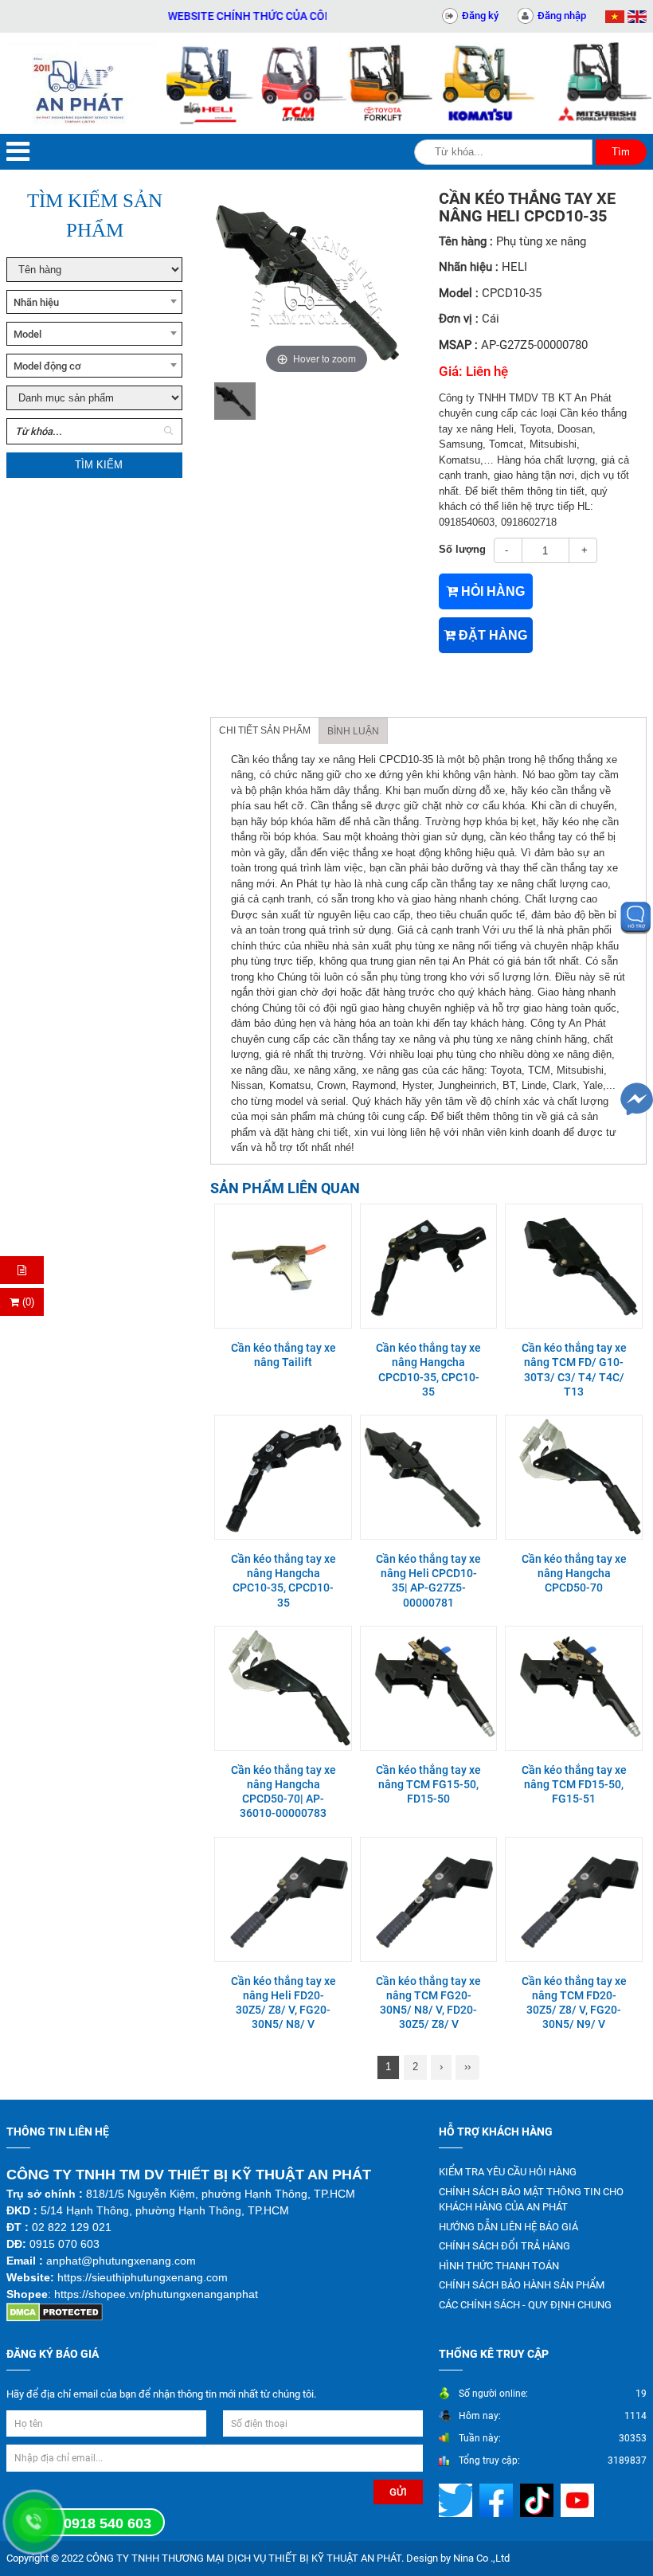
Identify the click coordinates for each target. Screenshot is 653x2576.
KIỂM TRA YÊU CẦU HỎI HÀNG (508, 2172)
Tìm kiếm (99, 465)
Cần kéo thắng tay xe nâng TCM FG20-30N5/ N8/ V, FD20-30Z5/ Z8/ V (428, 2003)
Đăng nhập (562, 16)
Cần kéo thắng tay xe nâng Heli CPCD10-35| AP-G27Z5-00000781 (428, 1581)
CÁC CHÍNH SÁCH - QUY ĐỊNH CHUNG (525, 2305)
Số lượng (462, 549)
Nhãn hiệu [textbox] (36, 302)
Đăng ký (480, 16)
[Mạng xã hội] (457, 2500)
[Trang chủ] (82, 83)
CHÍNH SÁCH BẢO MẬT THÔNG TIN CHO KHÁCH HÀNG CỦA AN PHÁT (531, 2200)
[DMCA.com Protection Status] (55, 2312)
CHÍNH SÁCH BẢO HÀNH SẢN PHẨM (522, 2285)
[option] (235, 401)
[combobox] (94, 302)
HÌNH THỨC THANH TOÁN (499, 2266)
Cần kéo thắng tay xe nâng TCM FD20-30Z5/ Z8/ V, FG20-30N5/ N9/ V (574, 2003)
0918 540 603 (108, 2523)
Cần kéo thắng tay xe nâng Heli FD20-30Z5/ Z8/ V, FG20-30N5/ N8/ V (283, 2003)
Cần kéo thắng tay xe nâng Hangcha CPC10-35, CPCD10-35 (283, 1581)
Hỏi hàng (491, 591)
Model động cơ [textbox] (47, 366)
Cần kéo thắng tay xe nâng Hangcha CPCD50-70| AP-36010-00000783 (283, 1792)
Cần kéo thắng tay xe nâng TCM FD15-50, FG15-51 (574, 1784)
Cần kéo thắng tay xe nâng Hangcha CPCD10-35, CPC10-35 (428, 1370)
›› (467, 2067)
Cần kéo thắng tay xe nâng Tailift (283, 1355)
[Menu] (18, 152)
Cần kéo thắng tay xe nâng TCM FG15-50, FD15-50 (428, 1784)
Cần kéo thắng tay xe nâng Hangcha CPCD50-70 (574, 1573)
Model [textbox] (27, 334)
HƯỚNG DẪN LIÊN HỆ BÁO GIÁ (508, 2227)
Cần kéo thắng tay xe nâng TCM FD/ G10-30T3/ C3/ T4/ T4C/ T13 (574, 1370)
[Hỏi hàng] (22, 1270)
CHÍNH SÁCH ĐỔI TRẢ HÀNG (504, 2246)
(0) (27, 1302)
